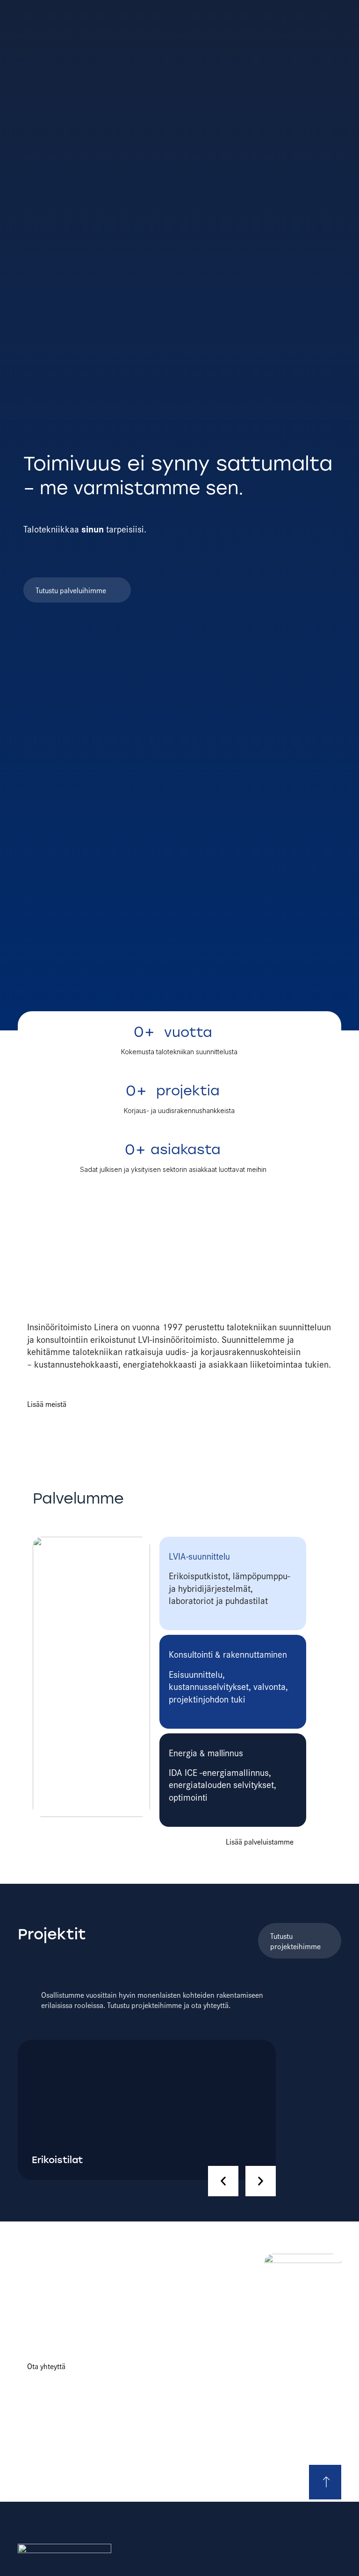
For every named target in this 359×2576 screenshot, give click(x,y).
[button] (223, 2181)
